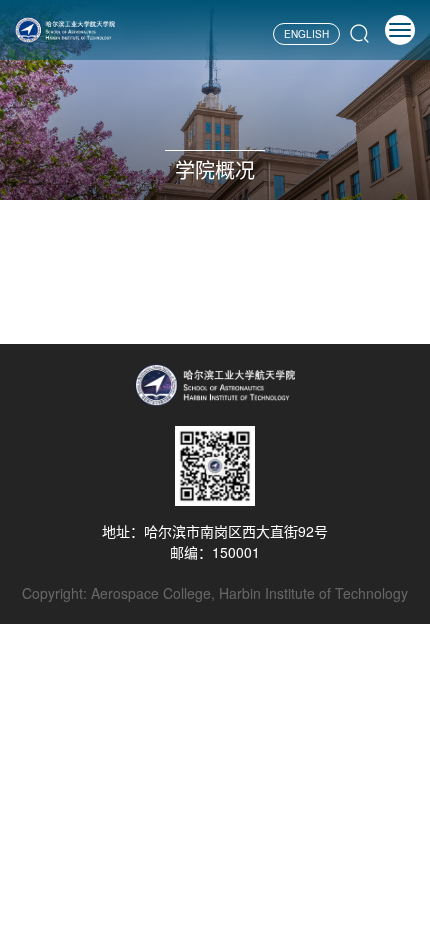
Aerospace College (151, 593)
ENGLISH (306, 34)
